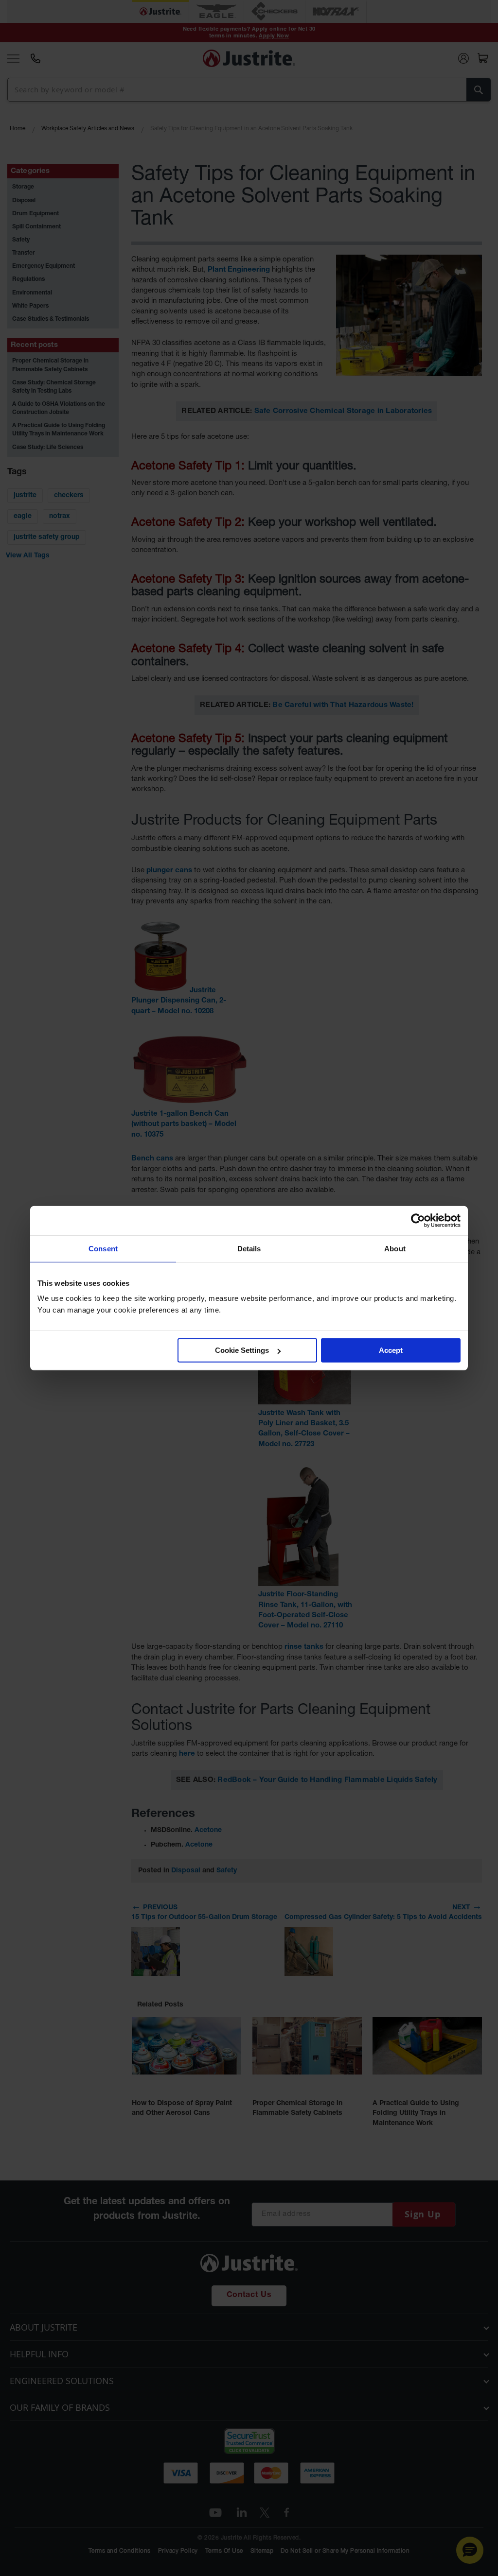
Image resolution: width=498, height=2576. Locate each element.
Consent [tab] (103, 1248)
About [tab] (395, 1248)
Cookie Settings (242, 1350)
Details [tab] (249, 1248)
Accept (391, 1350)
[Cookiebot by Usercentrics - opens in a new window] (418, 1220)
